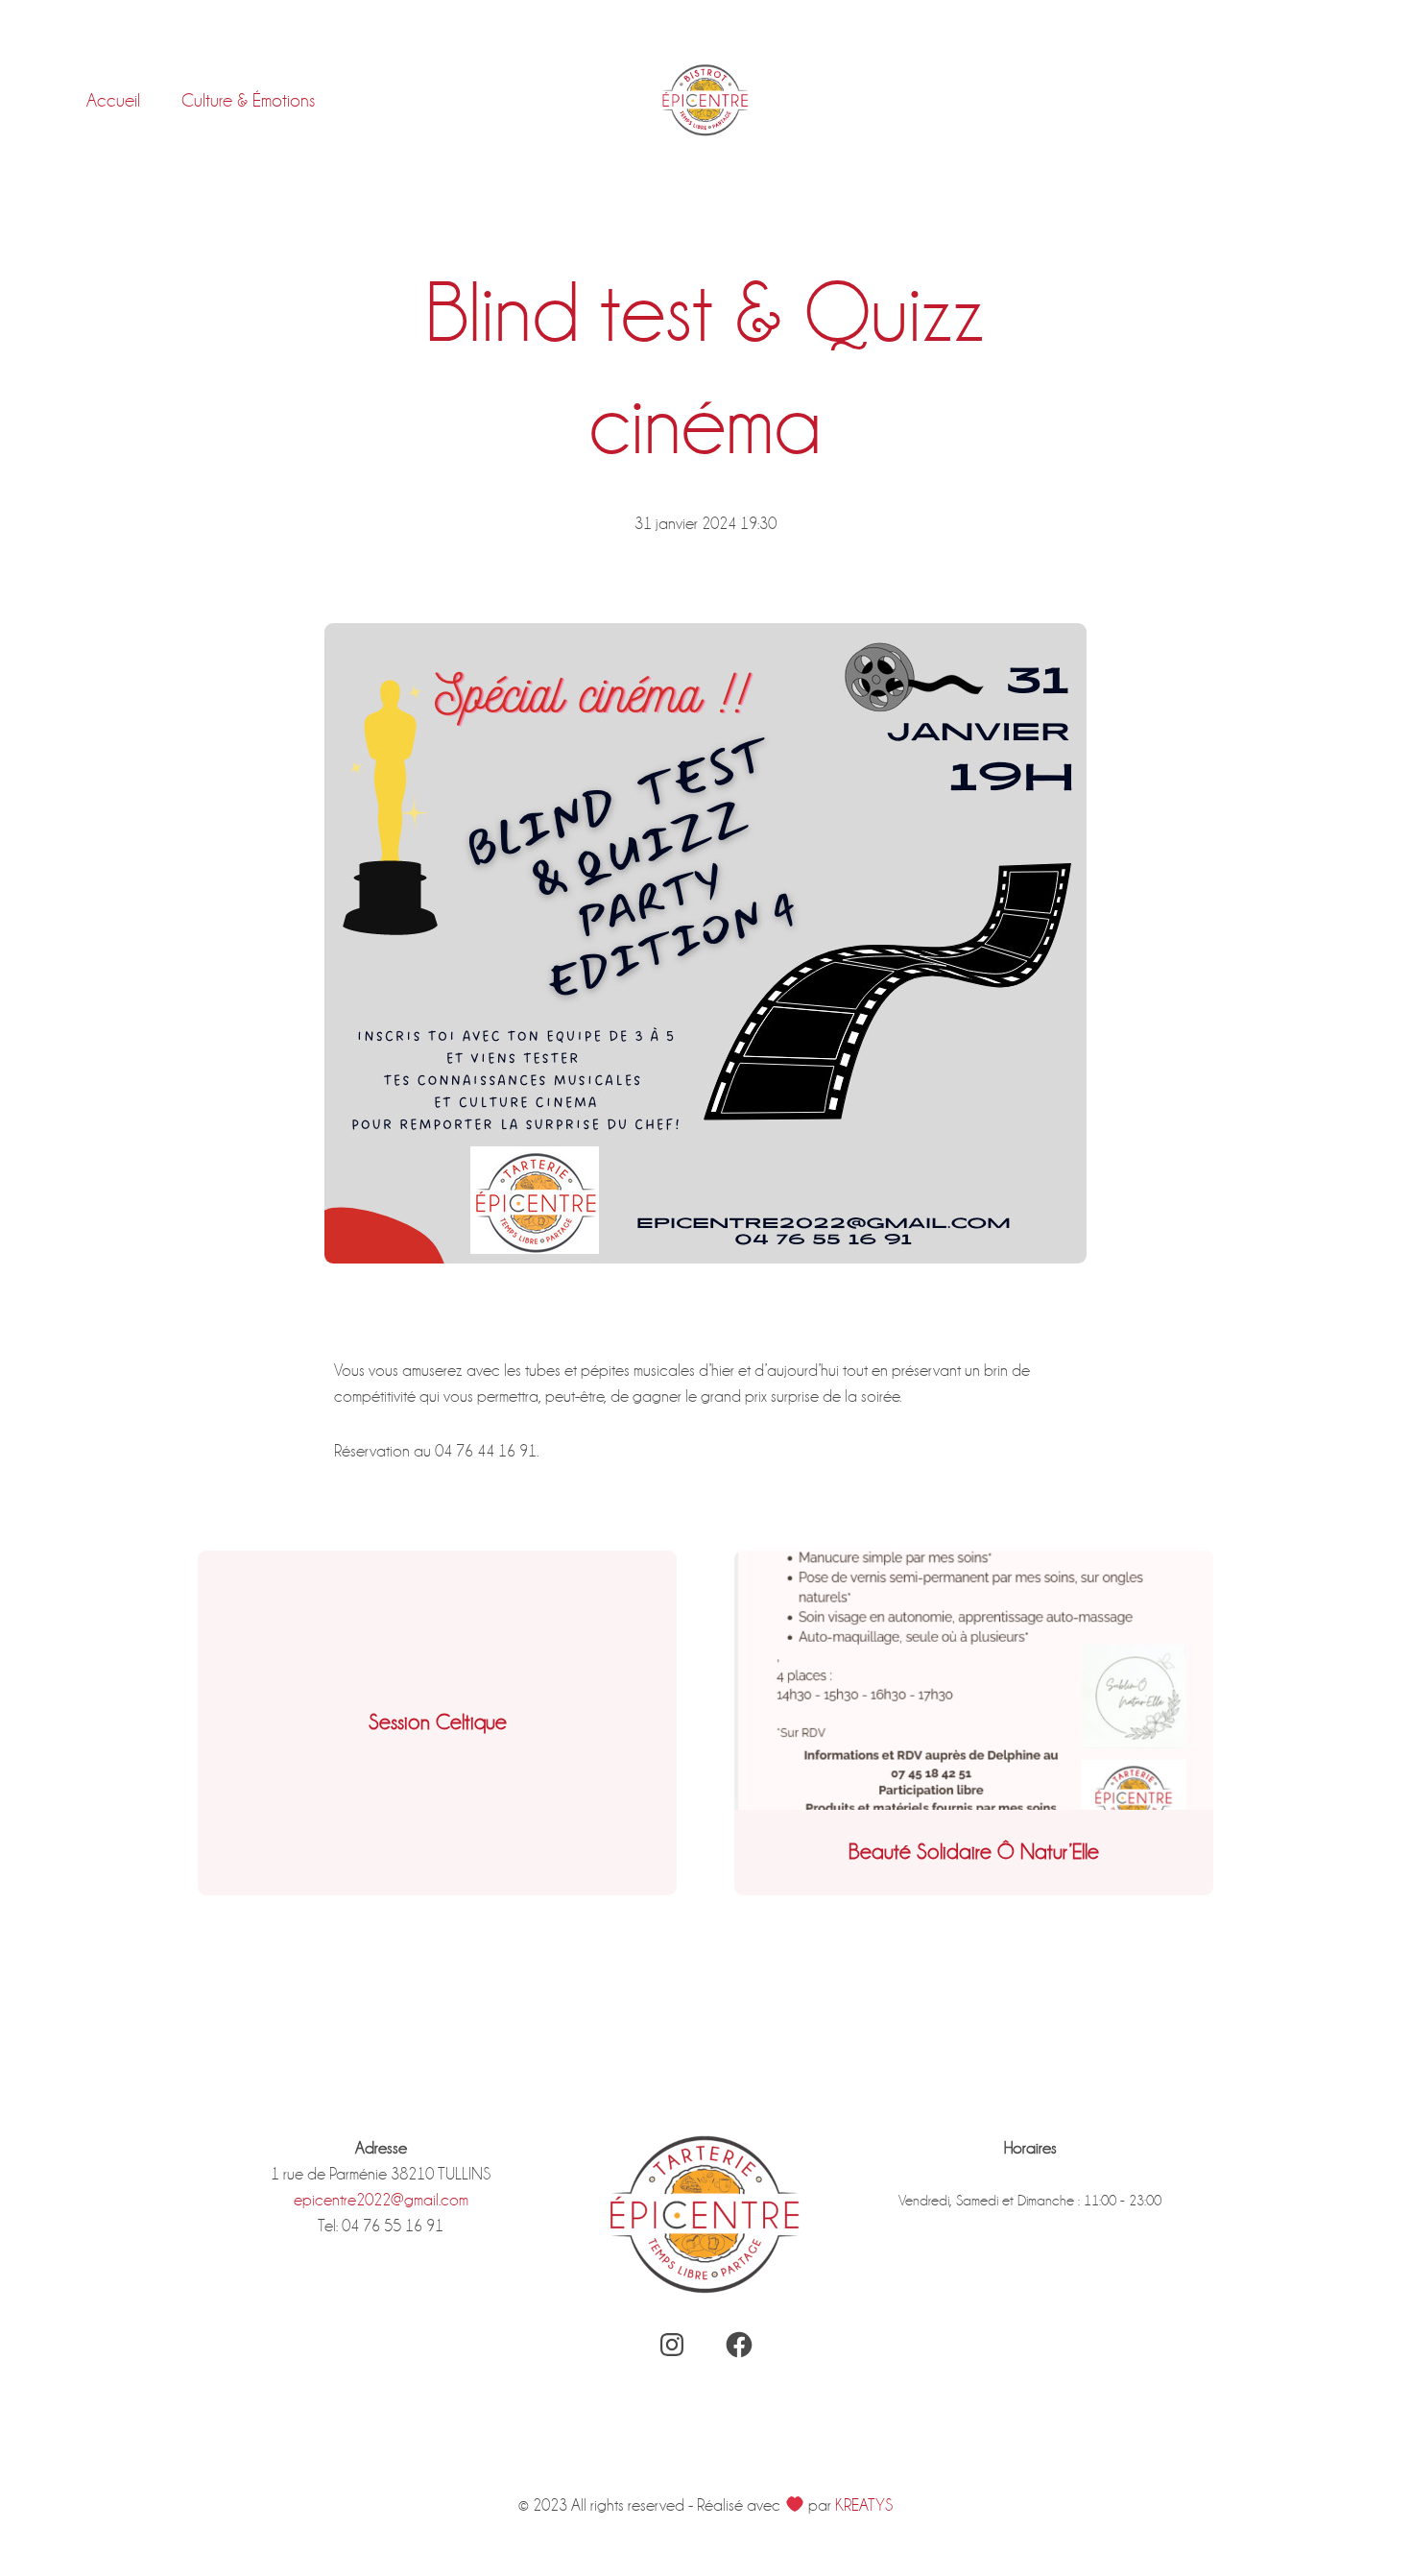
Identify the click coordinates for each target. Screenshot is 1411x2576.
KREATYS (864, 2505)
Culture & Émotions (248, 100)
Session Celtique (438, 1722)
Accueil (113, 100)
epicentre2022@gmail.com (381, 2200)
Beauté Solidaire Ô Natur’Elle (974, 1852)
